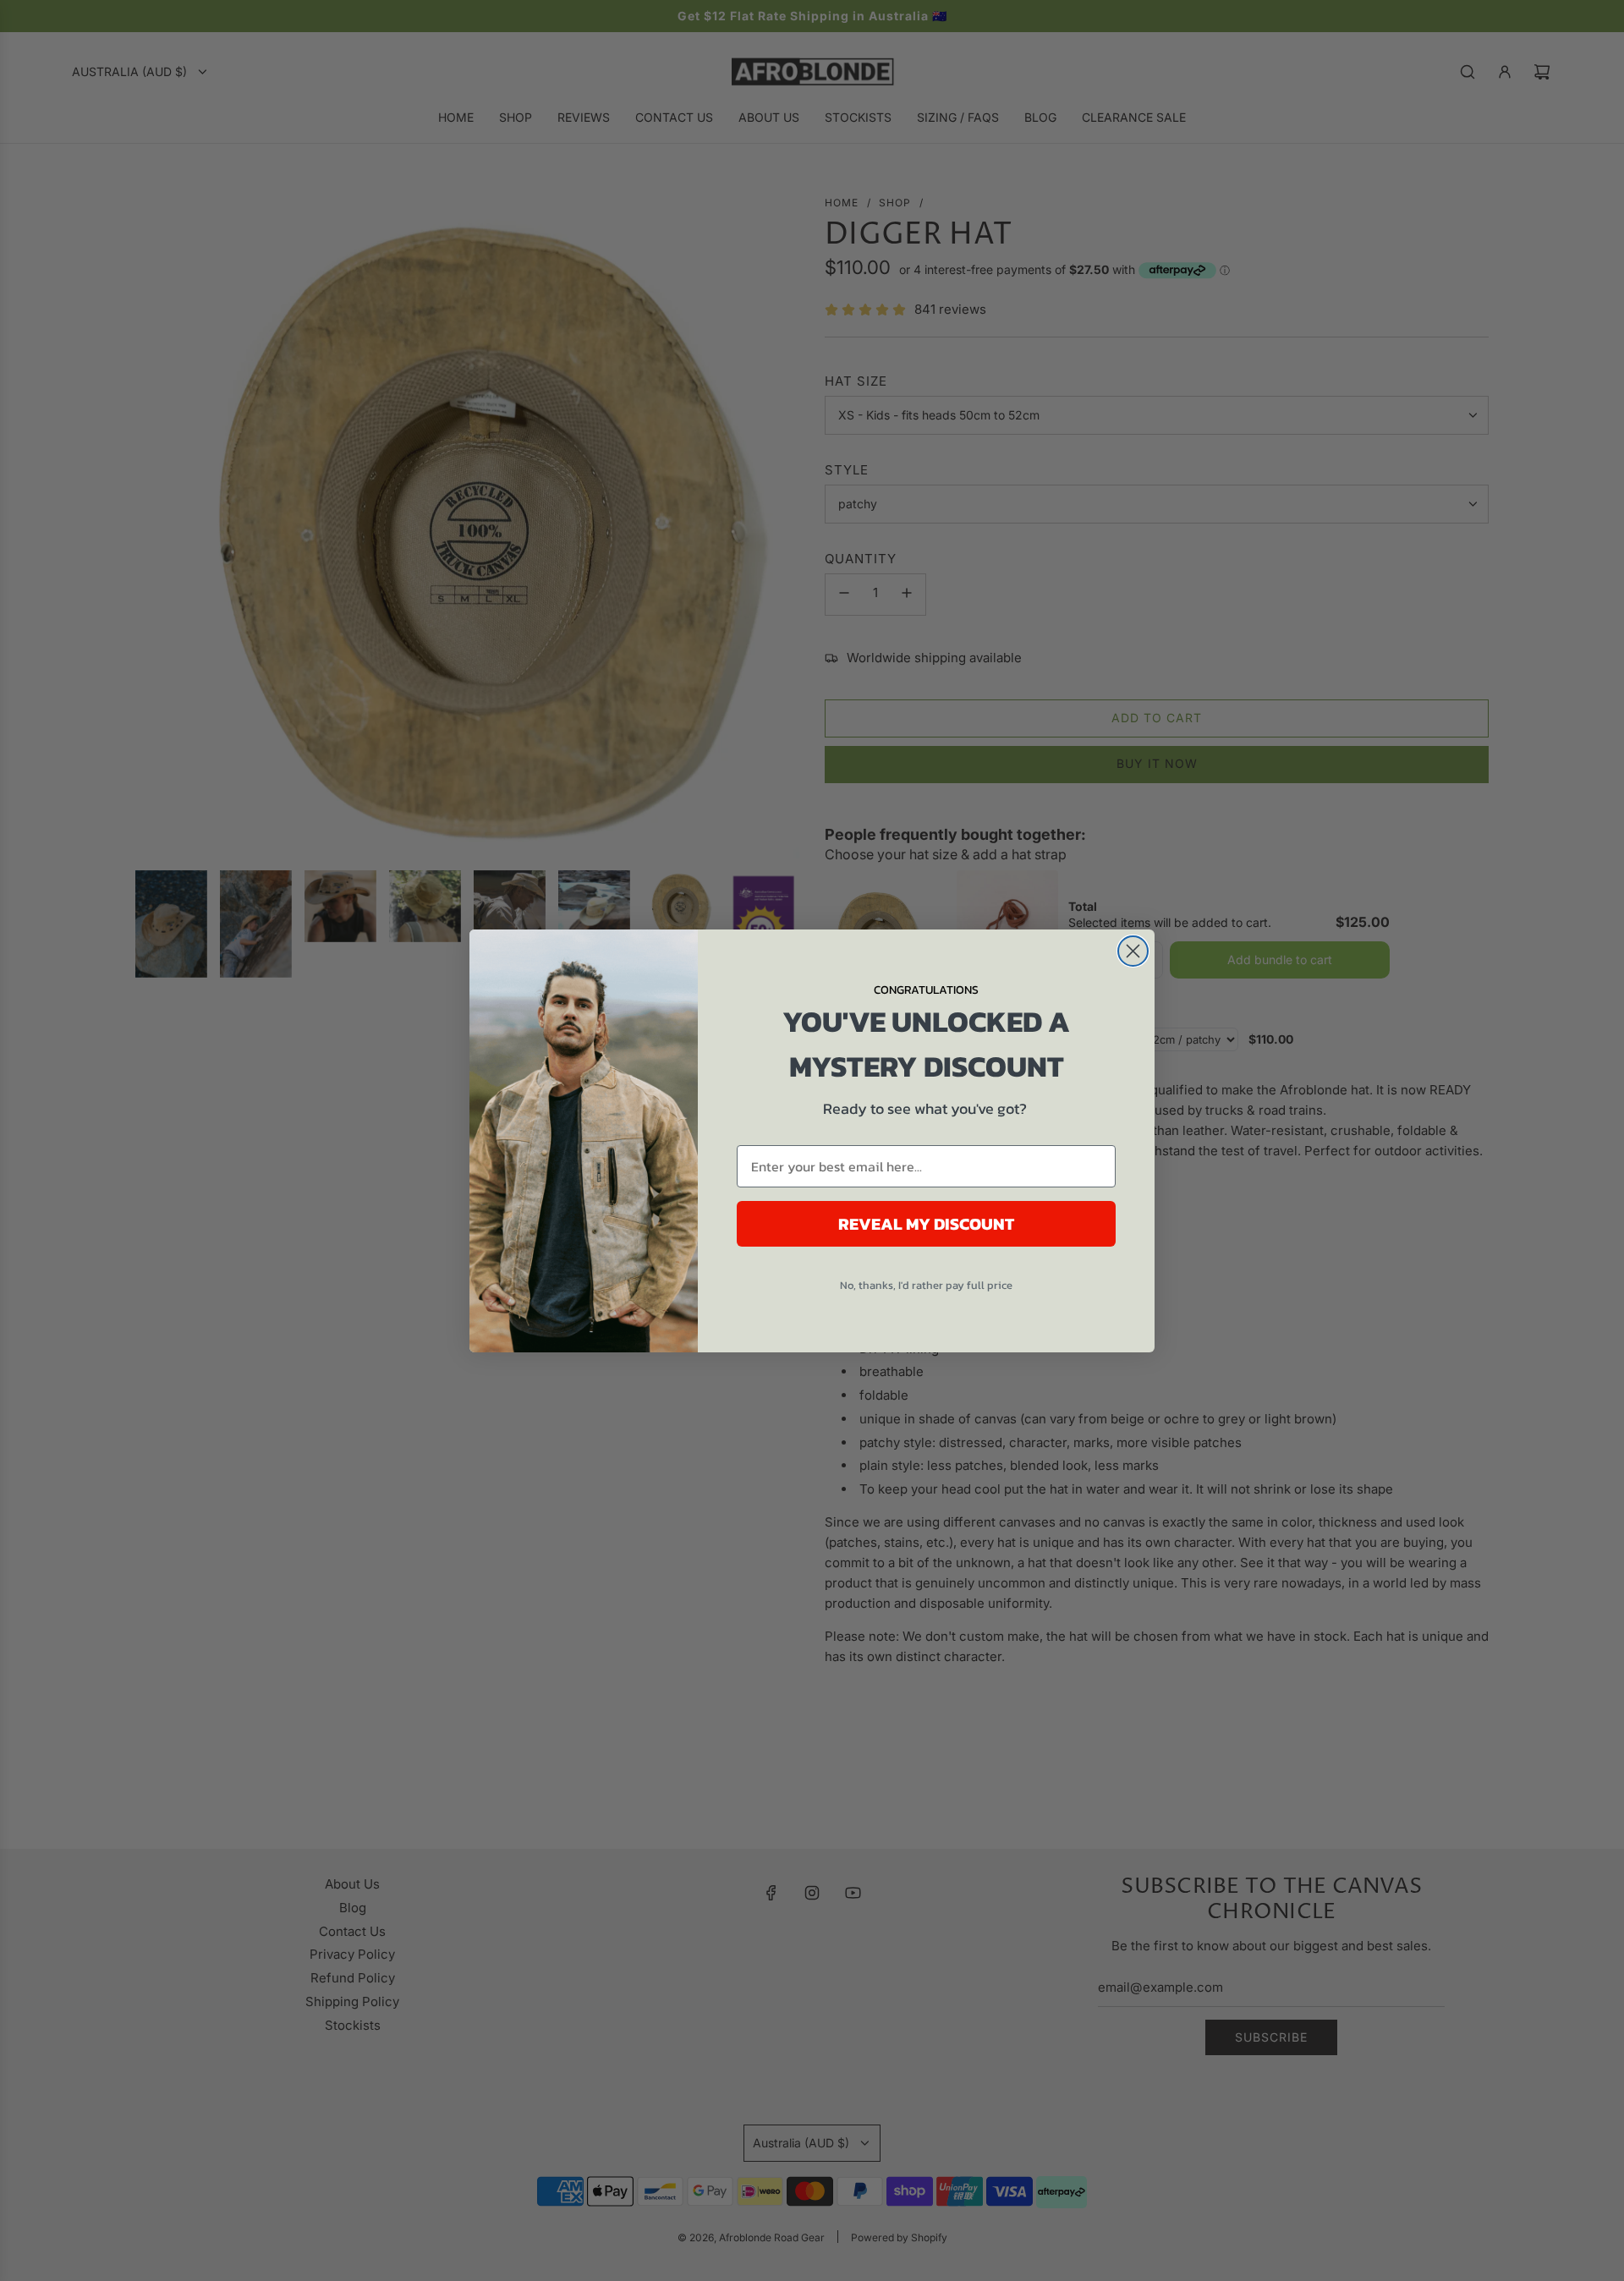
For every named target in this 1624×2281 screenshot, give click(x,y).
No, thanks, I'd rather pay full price (926, 1285)
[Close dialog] (1133, 951)
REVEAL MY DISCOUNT (926, 1224)
